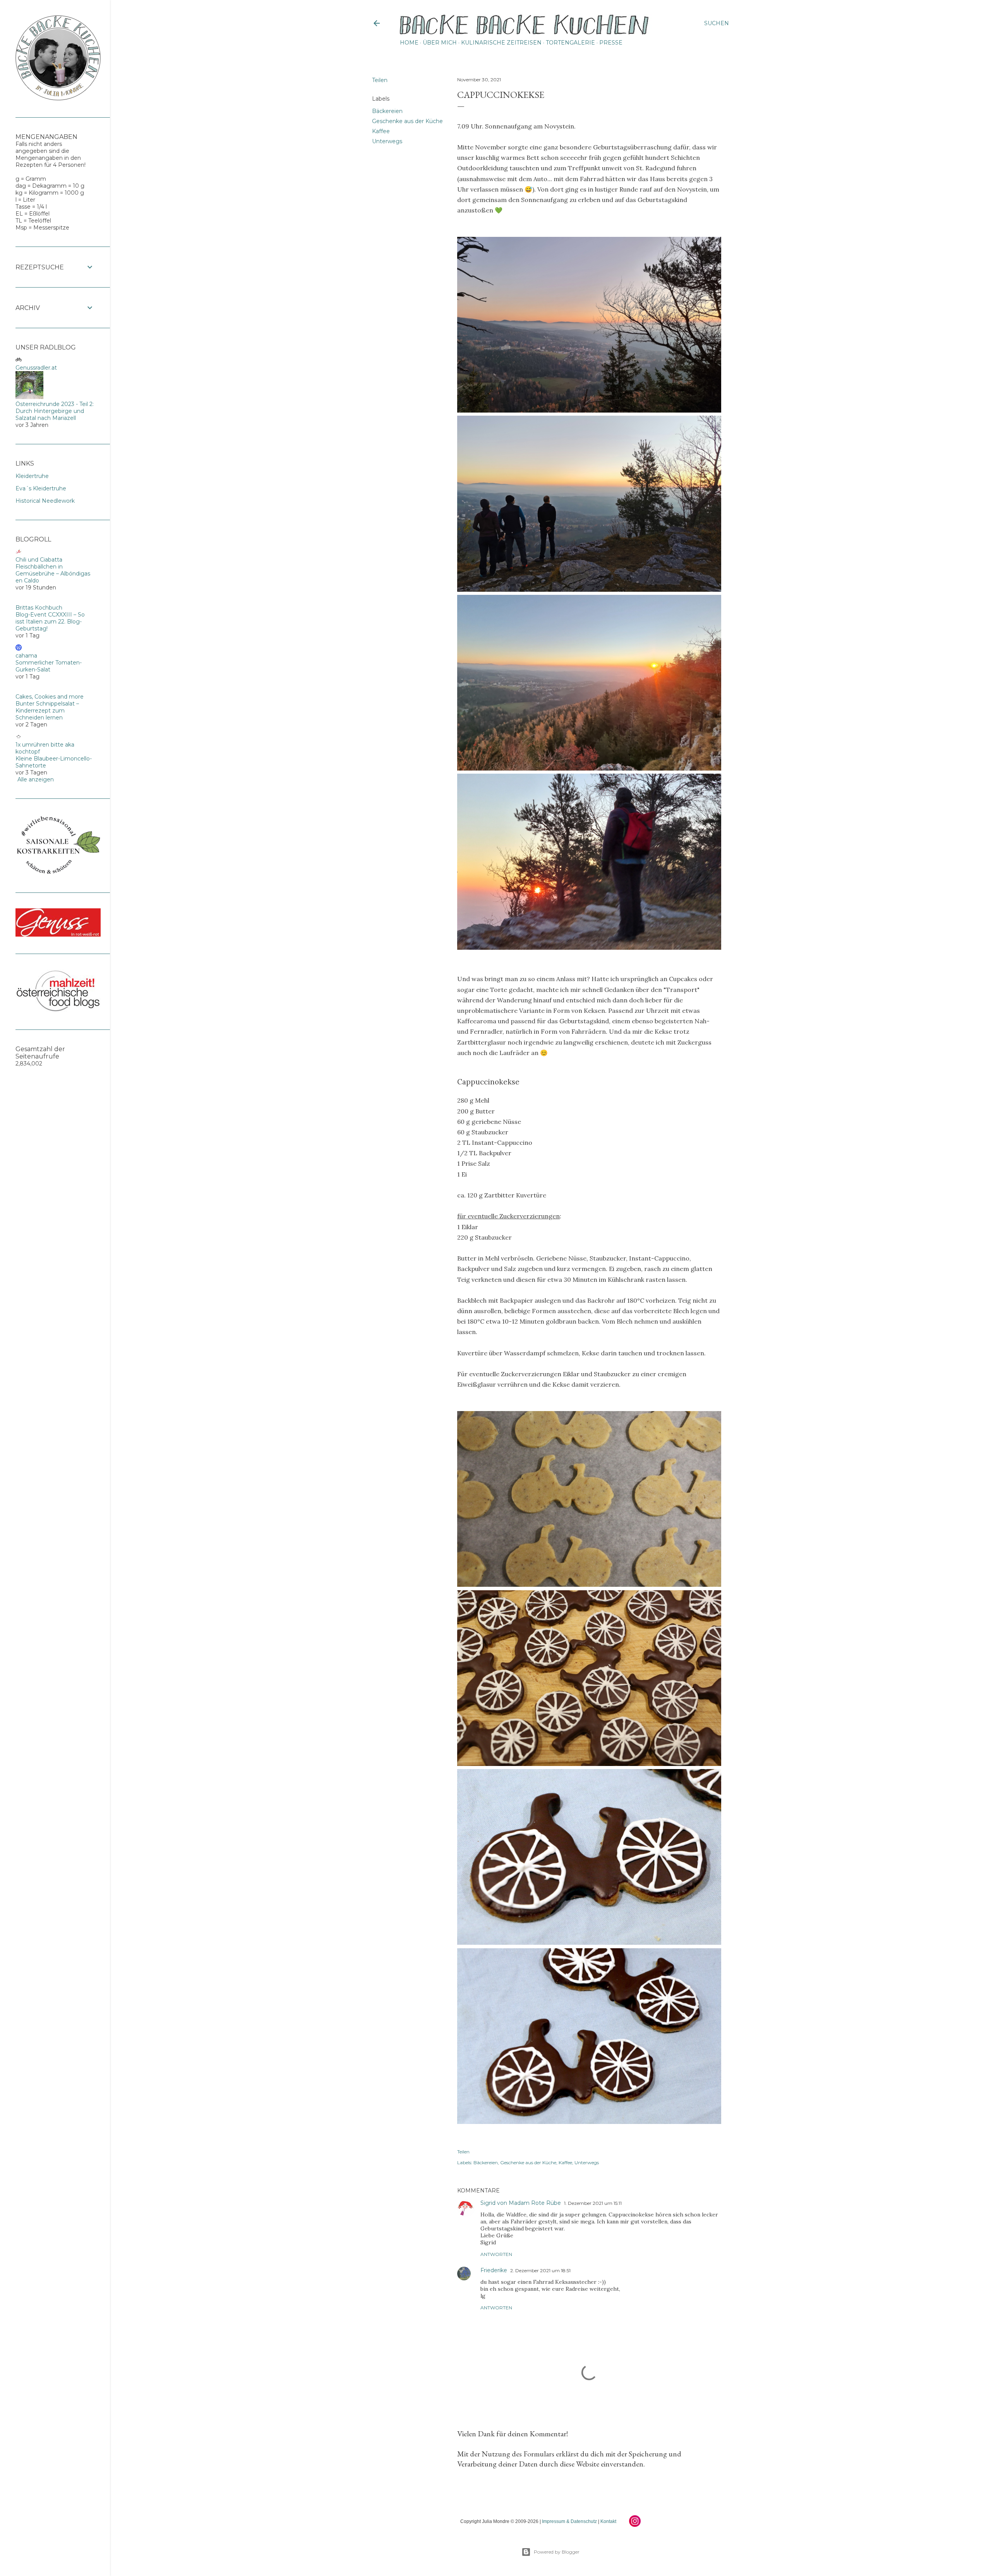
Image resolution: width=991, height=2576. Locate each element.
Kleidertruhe (32, 476)
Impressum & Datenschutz (569, 2521)
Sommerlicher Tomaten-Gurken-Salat (49, 666)
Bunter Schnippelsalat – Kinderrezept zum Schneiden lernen (47, 711)
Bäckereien (387, 111)
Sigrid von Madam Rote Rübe (521, 2203)
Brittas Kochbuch (39, 608)
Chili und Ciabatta (39, 560)
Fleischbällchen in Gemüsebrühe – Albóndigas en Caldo (53, 574)
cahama (26, 656)
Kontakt (608, 2521)
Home (409, 43)
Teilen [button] (380, 80)
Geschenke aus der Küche (407, 121)
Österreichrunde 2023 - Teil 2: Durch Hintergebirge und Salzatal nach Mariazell (55, 411)
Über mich (440, 43)
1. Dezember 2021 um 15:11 (593, 2203)
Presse (611, 43)
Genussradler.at (36, 368)
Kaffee (381, 131)
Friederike (494, 2270)
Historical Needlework (45, 501)
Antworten (496, 2254)
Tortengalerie (570, 43)
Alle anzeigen (36, 779)
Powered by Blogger (557, 2552)
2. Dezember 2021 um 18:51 (540, 2270)
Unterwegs (387, 141)
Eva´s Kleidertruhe (41, 488)
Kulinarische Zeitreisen (501, 43)
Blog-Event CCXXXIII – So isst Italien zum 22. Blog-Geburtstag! (50, 622)
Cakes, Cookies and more (50, 697)
